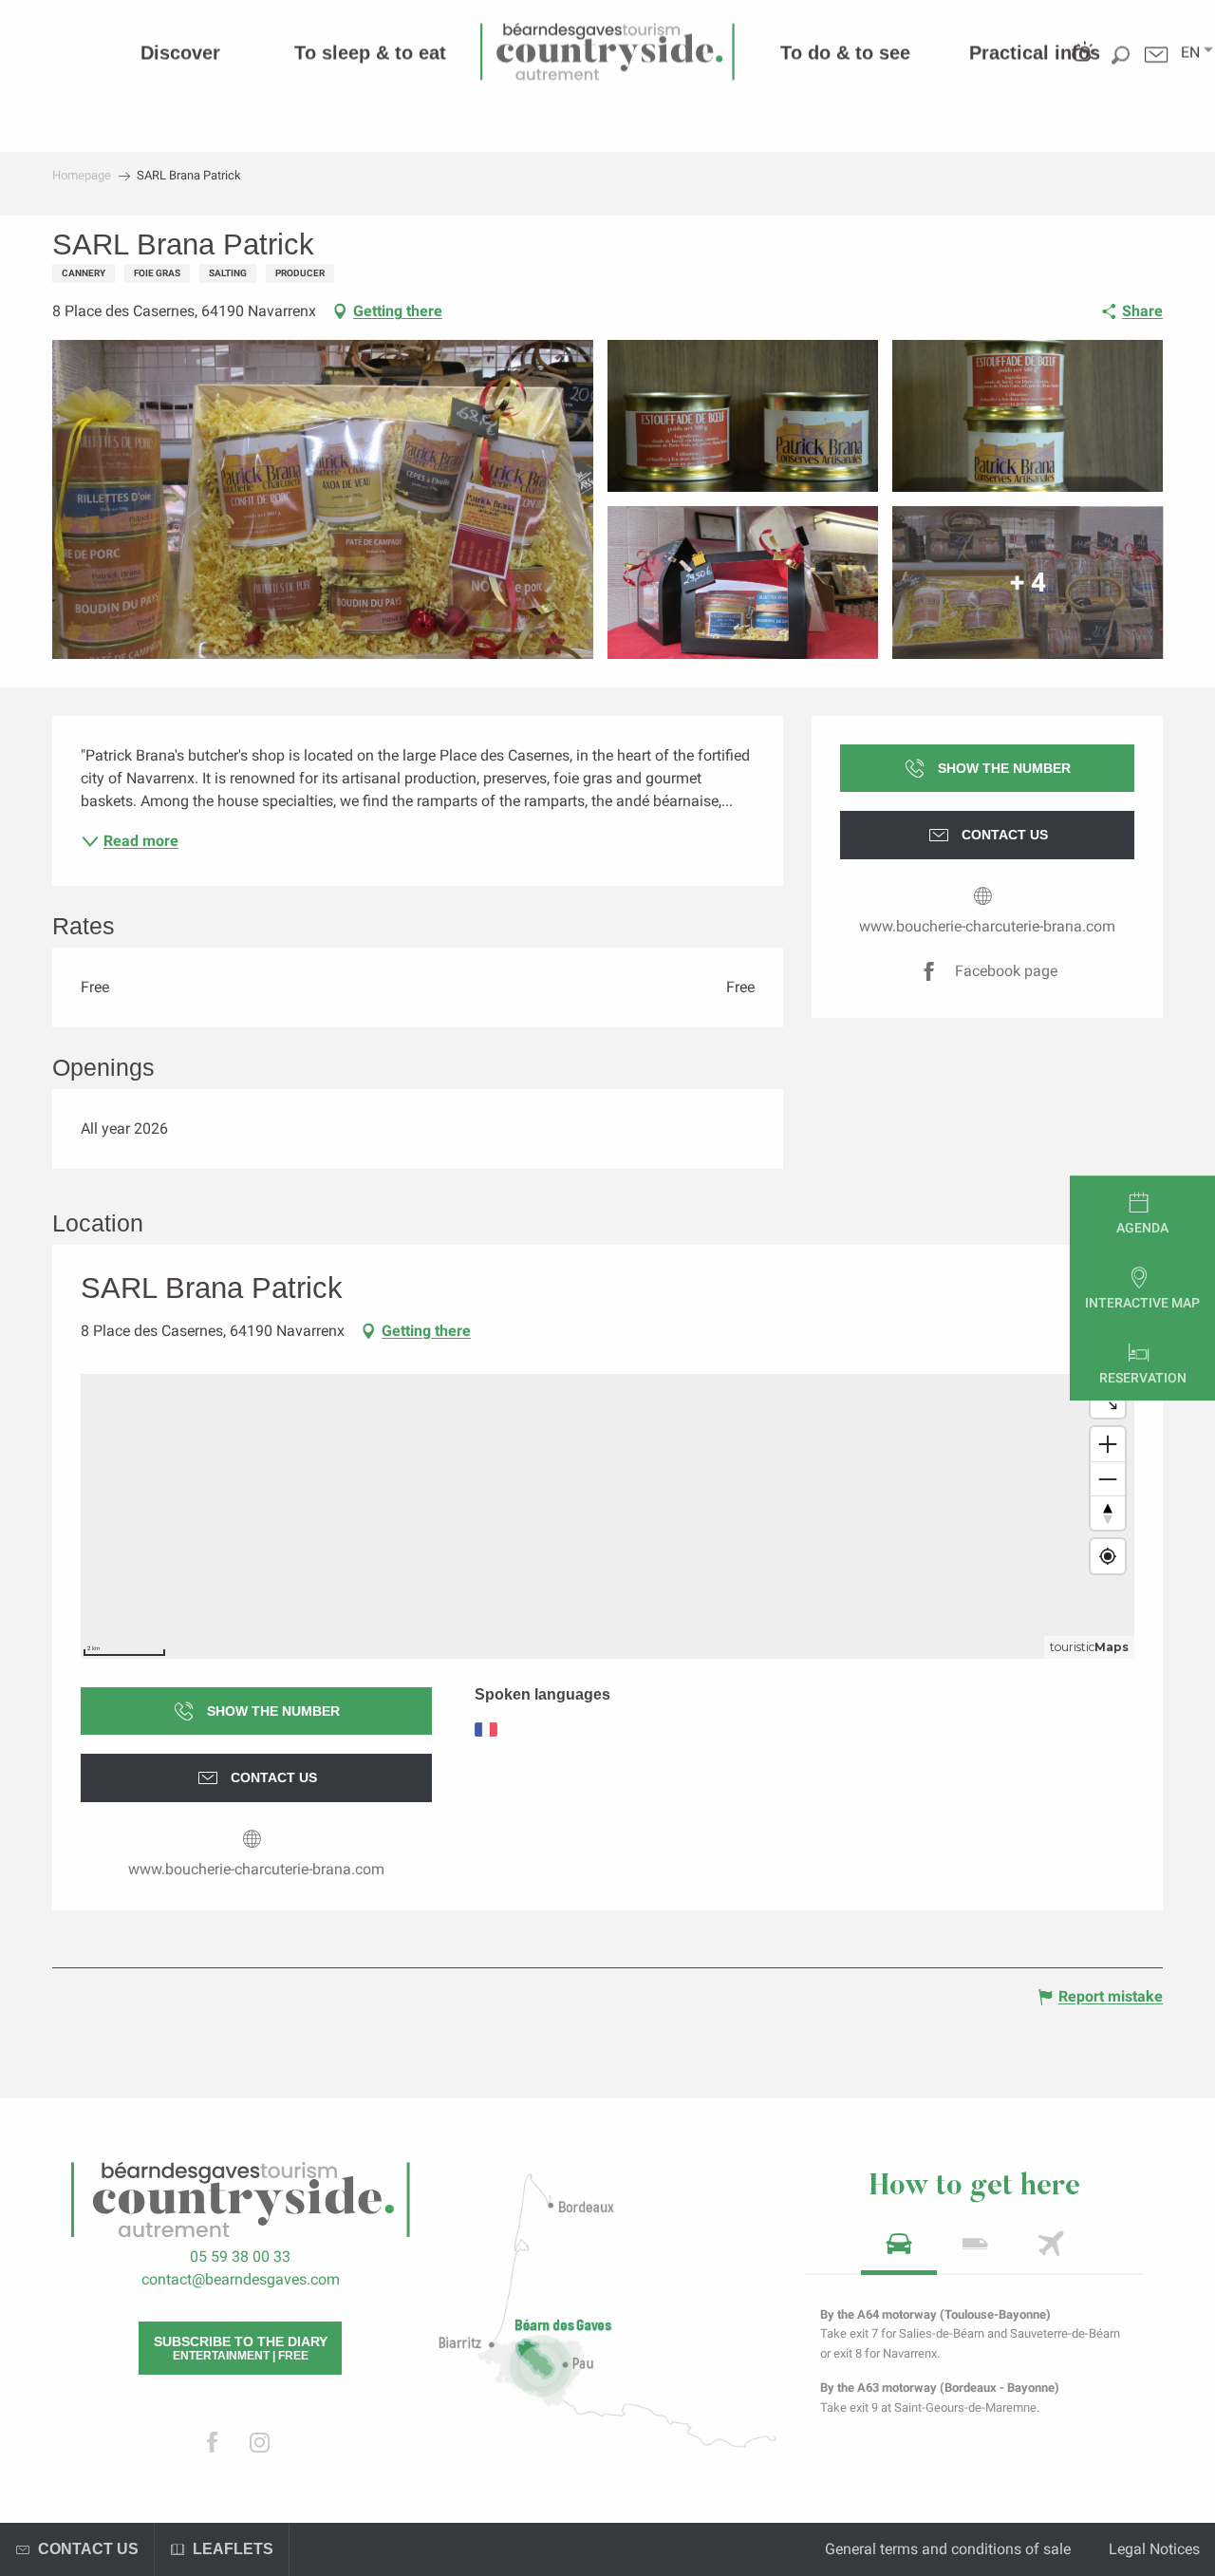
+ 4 (1028, 583)
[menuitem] (180, 52)
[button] (1190, 52)
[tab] (899, 2250)
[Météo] (1082, 68)
